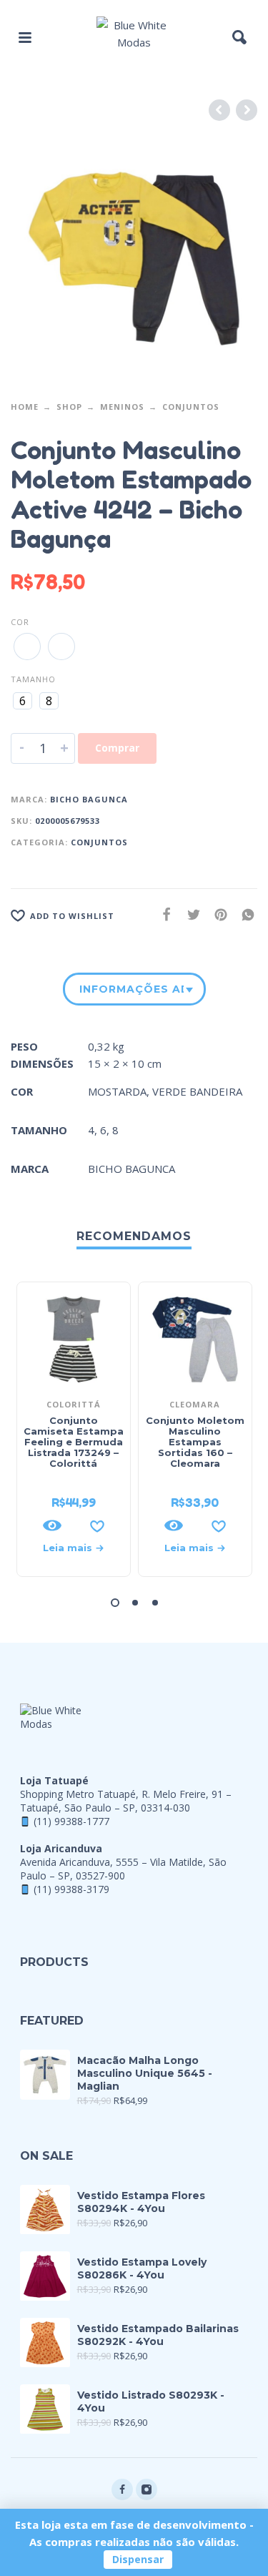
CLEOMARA (195, 1404)
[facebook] (122, 2489)
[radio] (27, 647)
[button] (25, 37)
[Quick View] (52, 1525)
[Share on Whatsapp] (244, 914)
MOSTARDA (117, 1091)
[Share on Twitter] (189, 914)
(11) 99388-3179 (71, 1889)
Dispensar (138, 2559)
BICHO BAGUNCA (89, 799)
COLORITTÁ (74, 1404)
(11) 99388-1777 (71, 1821)
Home (25, 407)
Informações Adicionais (131, 989)
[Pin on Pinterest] (217, 914)
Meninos (122, 407)
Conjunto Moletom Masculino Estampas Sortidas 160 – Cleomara (195, 1442)
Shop (69, 407)
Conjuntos (191, 407)
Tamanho (33, 679)
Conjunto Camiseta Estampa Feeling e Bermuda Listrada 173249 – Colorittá (74, 1442)
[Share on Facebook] (162, 914)
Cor (20, 622)
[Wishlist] (97, 1525)
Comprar (117, 748)
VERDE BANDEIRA (197, 1091)
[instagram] (147, 2489)
